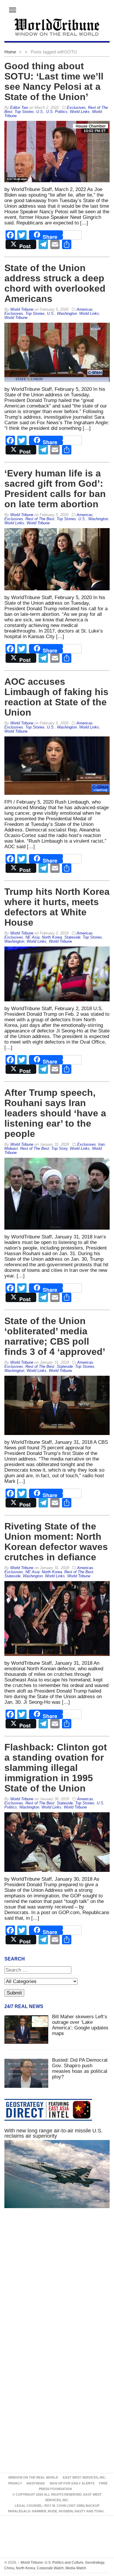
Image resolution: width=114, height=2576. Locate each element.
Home (10, 52)
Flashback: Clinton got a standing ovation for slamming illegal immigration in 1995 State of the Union (56, 1768)
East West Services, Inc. (84, 2477)
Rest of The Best (40, 519)
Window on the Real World (33, 2477)
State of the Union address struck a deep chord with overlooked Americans (55, 283)
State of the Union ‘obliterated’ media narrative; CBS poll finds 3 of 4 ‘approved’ (55, 1336)
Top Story (59, 1148)
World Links (80, 112)
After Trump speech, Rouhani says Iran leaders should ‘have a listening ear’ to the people (55, 1113)
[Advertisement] (57, 2284)
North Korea (52, 937)
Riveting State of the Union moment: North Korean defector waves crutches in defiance (56, 1542)
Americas (85, 309)
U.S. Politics (57, 112)
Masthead (36, 2483)
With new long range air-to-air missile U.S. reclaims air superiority (53, 2133)
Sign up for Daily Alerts (72, 2483)
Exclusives (76, 108)
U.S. (40, 112)
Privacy (15, 2483)
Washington (67, 313)
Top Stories (24, 112)
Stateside (72, 937)
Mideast (11, 1148)
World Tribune (16, 318)
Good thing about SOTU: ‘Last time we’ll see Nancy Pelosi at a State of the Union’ (54, 81)
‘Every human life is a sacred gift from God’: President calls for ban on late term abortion (55, 489)
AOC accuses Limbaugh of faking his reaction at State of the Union (56, 697)
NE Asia (32, 937)
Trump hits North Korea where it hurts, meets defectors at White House (57, 907)
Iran (101, 1144)
